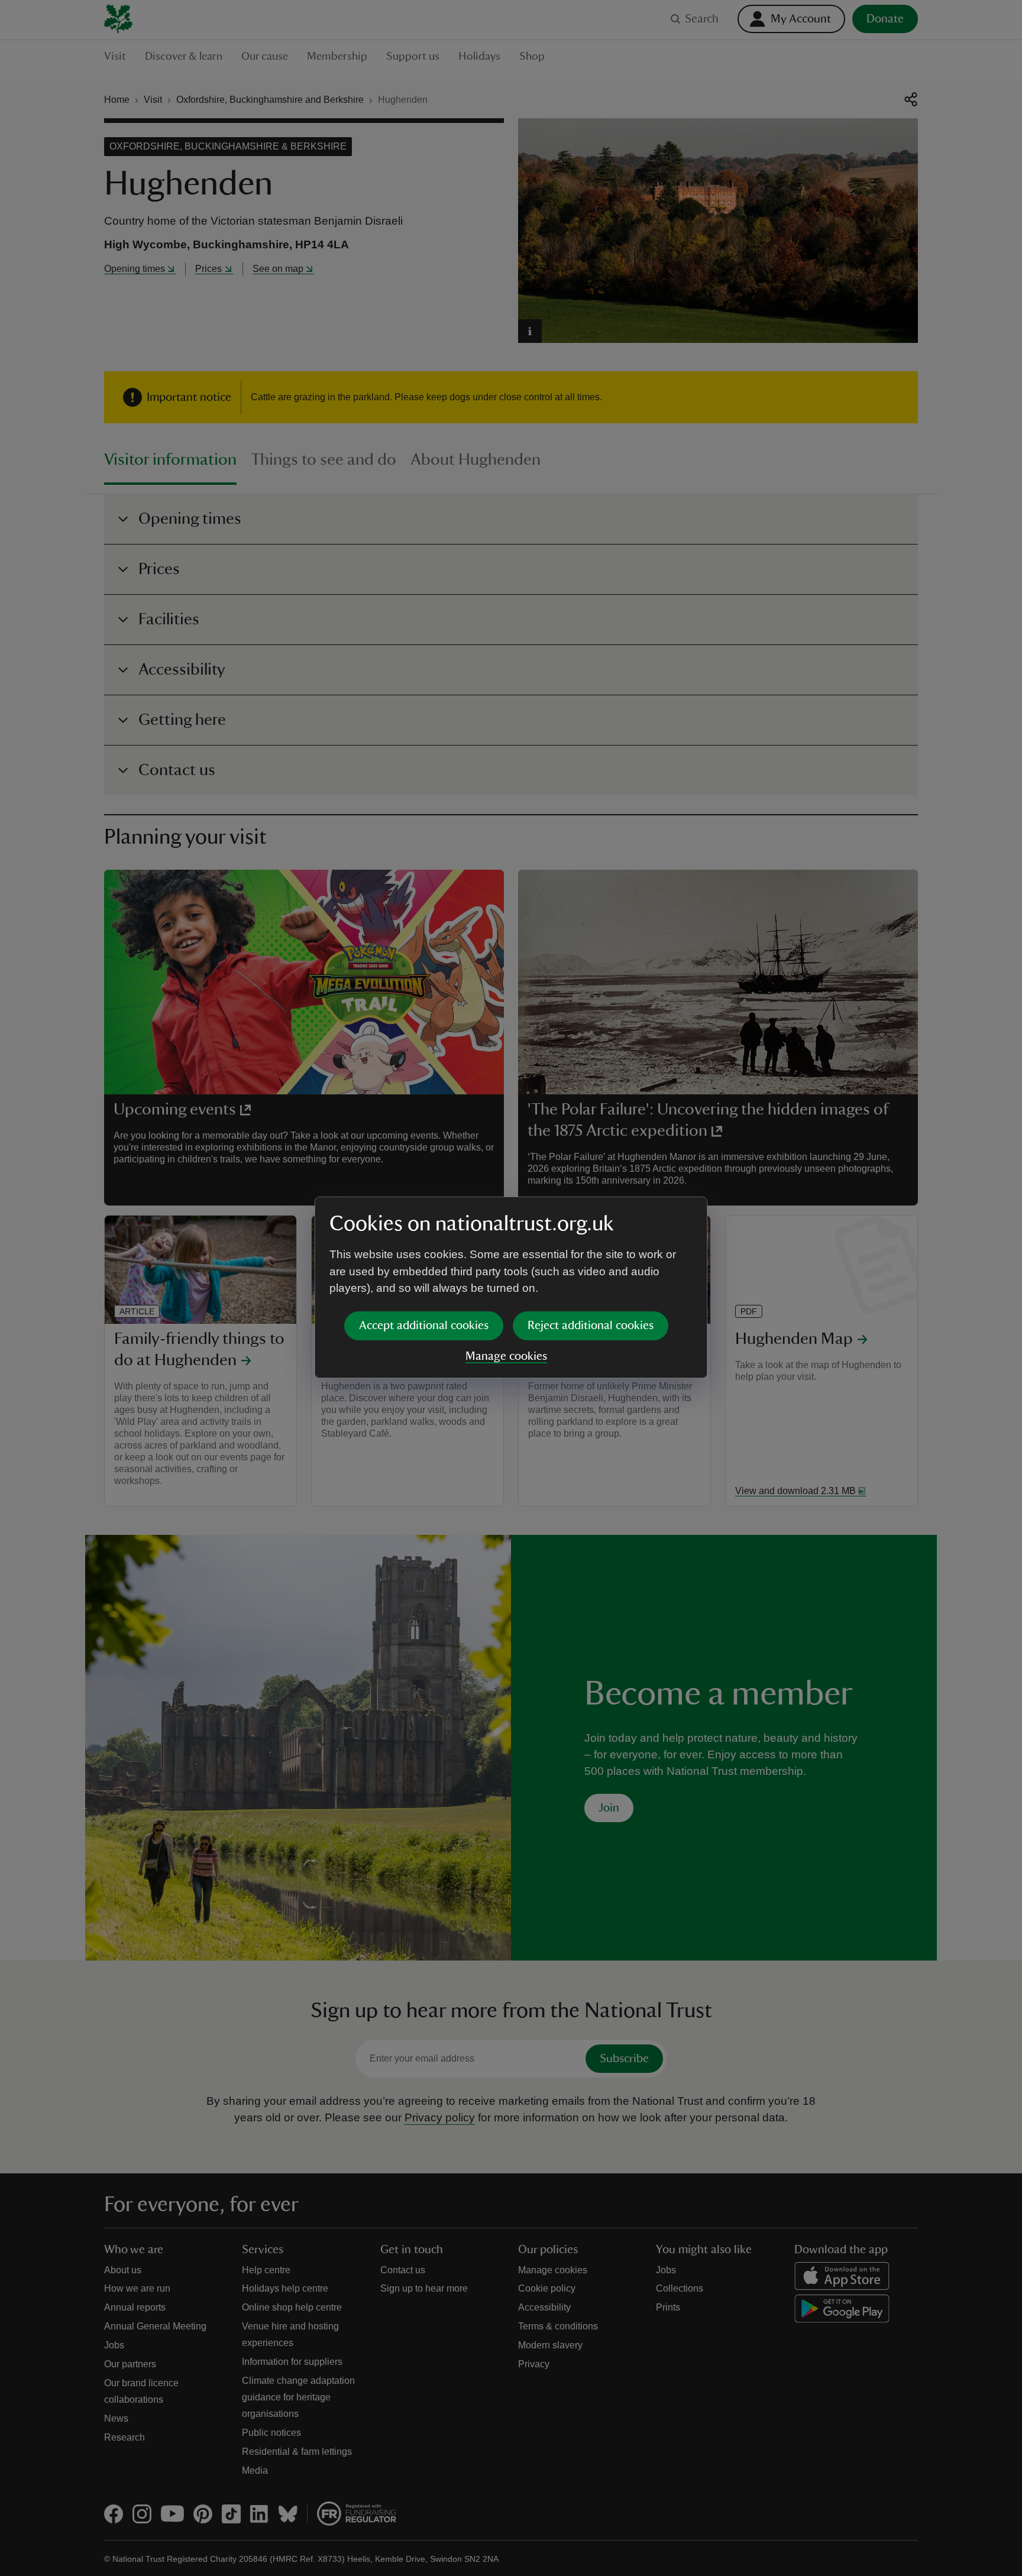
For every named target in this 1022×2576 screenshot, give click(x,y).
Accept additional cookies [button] (424, 1326)
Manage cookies (506, 1356)
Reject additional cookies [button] (591, 1326)
